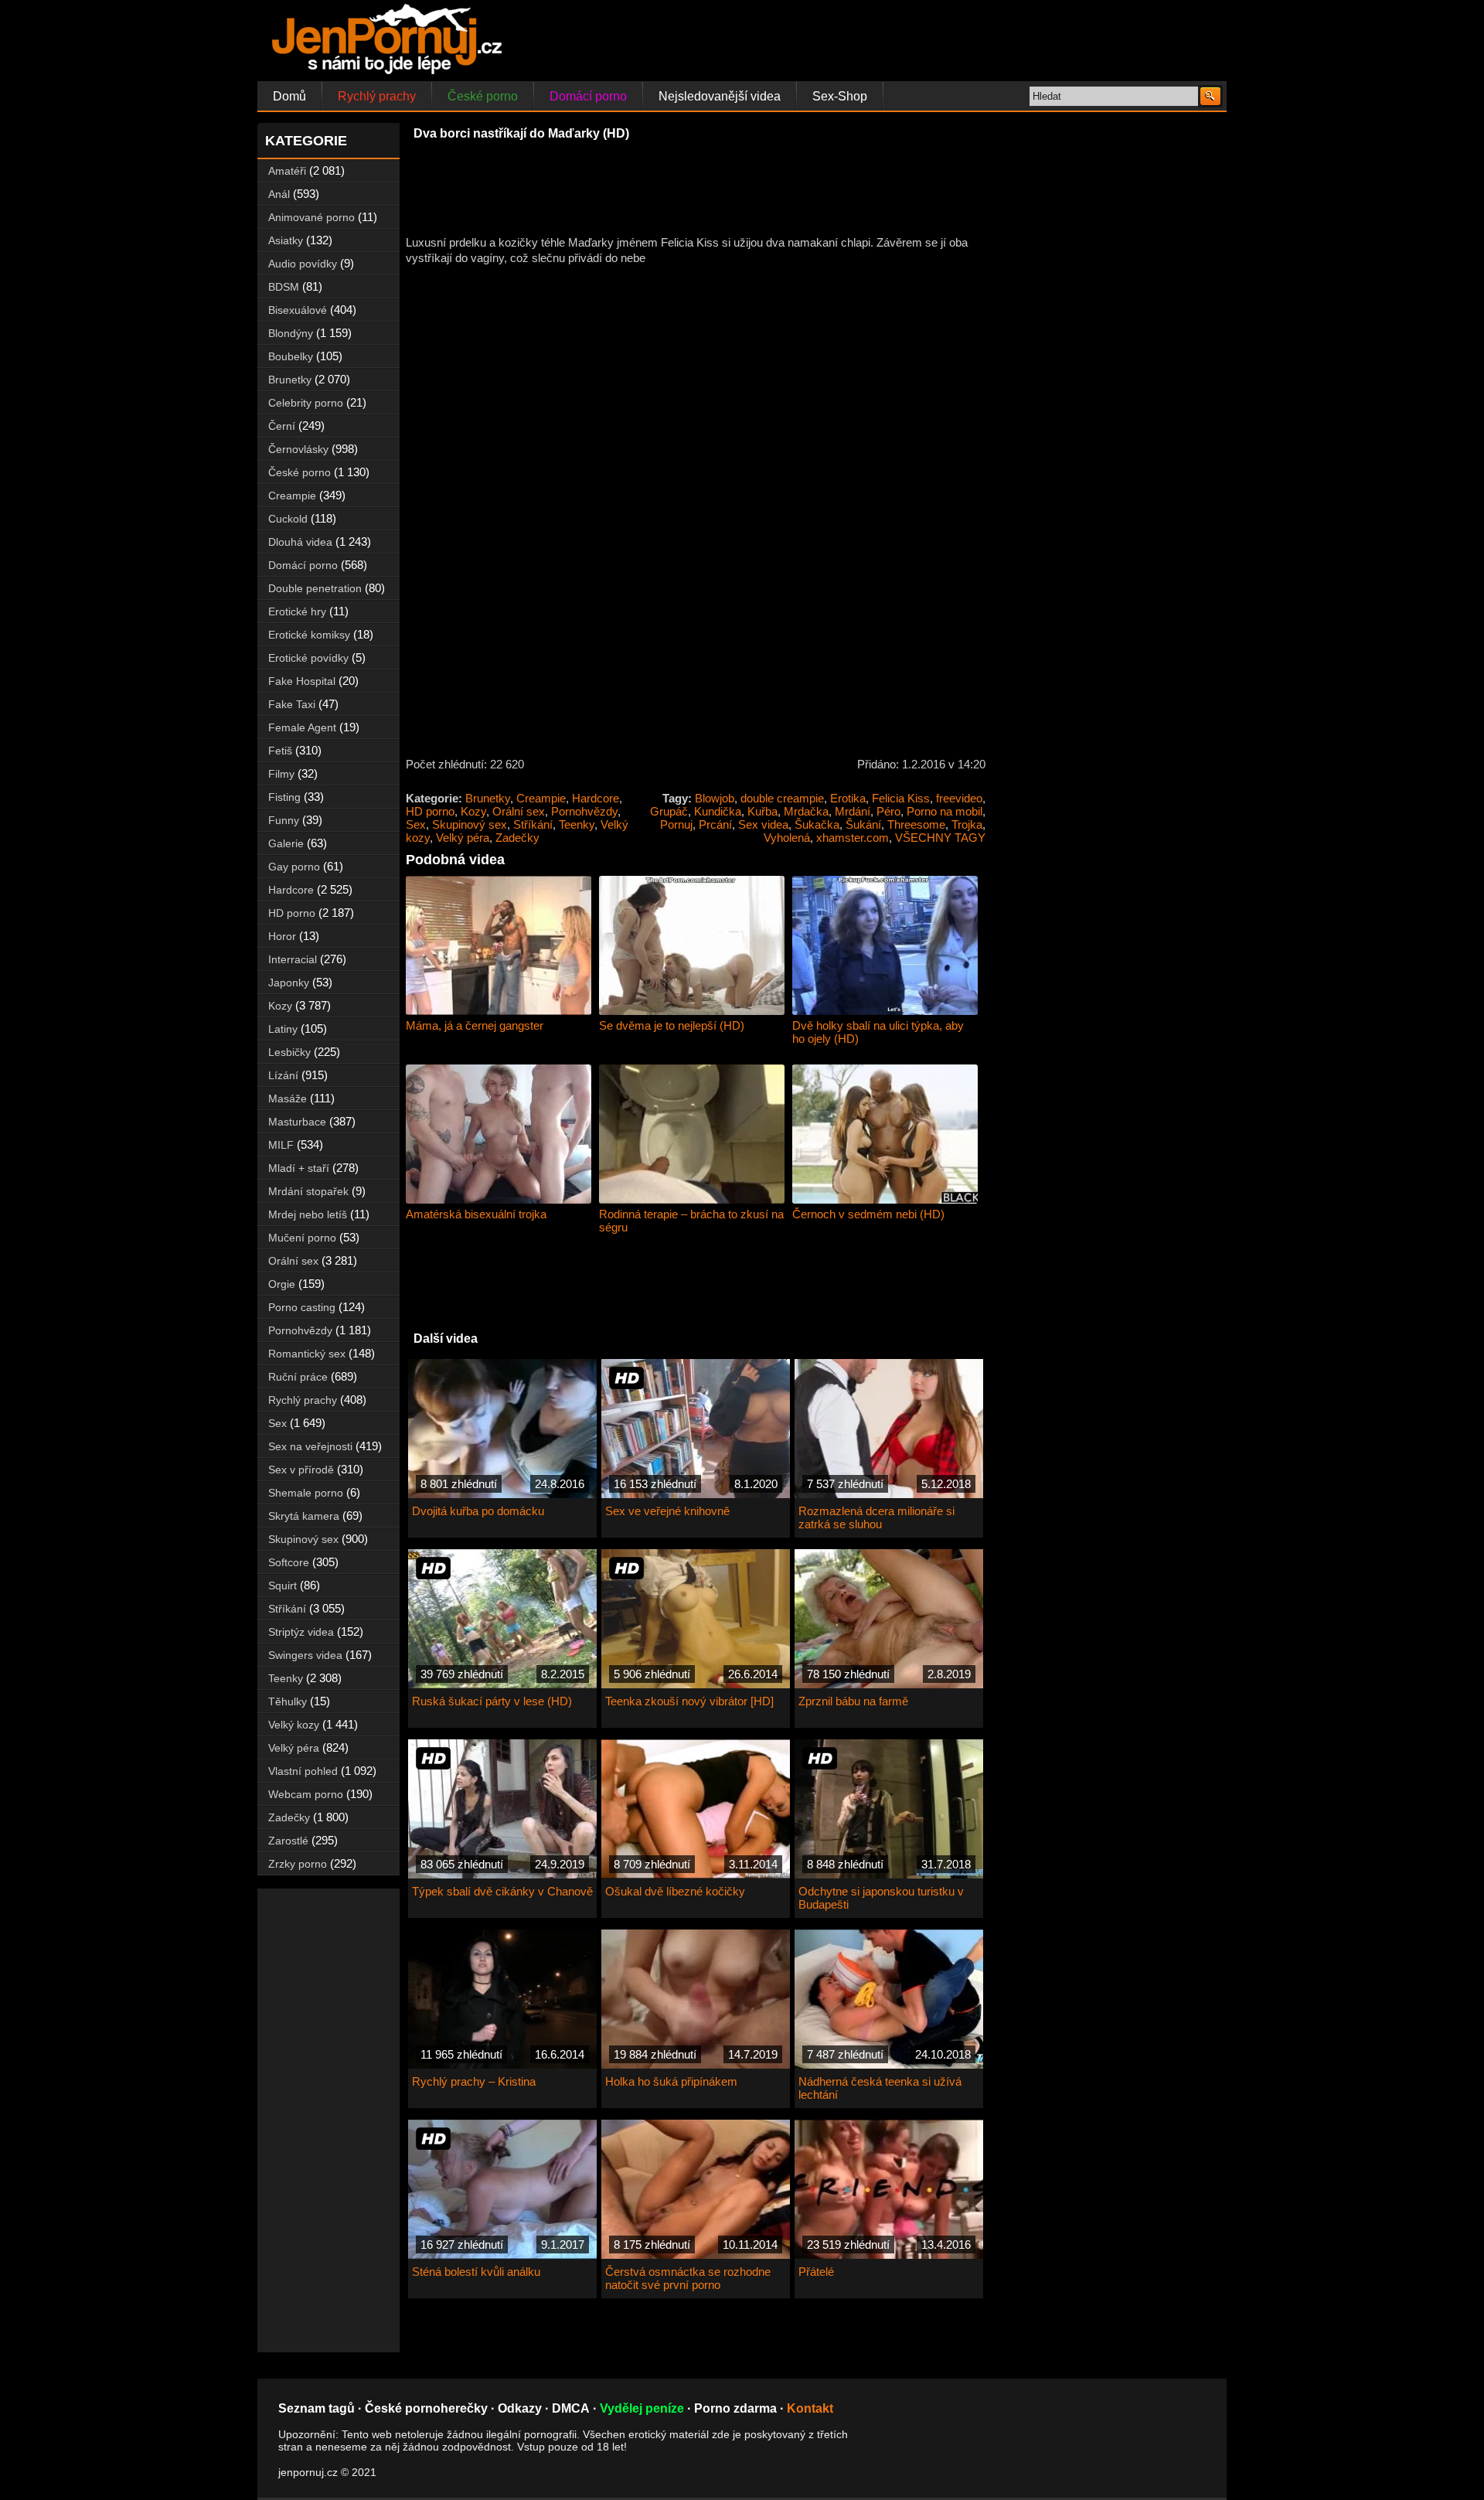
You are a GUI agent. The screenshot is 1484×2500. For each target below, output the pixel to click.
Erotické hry (297, 611)
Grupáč (669, 811)
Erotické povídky (308, 658)
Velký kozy (294, 1725)
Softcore (289, 1562)
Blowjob (715, 798)
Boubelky (291, 356)
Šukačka (817, 824)
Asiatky (286, 240)
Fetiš (280, 751)
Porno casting (302, 1307)
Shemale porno (306, 1493)
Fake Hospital (302, 681)
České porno (483, 96)
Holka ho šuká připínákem (671, 2081)
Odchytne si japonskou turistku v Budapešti (881, 1898)
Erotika (848, 798)
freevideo (959, 798)
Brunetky (488, 798)
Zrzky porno (298, 1864)
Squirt (283, 1585)
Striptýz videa (301, 1632)
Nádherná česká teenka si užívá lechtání (880, 2088)
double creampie (782, 798)
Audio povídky (303, 264)
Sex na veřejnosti (310, 1446)
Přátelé (816, 2272)
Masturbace (297, 1122)
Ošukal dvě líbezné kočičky (675, 1891)
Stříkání (533, 824)
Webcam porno (306, 1794)
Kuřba (762, 811)
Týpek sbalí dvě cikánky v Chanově (502, 1891)
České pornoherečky (426, 2408)
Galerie (286, 843)
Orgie (282, 1284)
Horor (282, 936)
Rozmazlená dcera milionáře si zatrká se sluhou (876, 1517)
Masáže (288, 1098)
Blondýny (291, 333)
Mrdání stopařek (308, 1191)
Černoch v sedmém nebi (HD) (868, 1214)
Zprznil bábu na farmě (853, 1701)
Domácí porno (588, 96)
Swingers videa (305, 1655)
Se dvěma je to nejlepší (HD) (672, 1025)
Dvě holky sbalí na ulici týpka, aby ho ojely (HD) (878, 1032)
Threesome (916, 824)
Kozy (473, 811)
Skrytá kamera (304, 1516)
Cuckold (288, 519)
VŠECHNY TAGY (940, 838)
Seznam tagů (317, 2408)
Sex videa (763, 824)
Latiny (283, 1029)
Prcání (715, 824)
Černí (282, 426)
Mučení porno (302, 1238)
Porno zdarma (735, 2408)
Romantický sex (307, 1354)
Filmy (281, 774)
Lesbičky (289, 1052)
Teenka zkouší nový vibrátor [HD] (689, 1701)
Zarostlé (288, 1841)
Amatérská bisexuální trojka (476, 1214)
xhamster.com (853, 838)
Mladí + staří (299, 1168)
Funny (284, 820)
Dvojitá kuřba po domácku (478, 1511)
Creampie (541, 798)
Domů (289, 96)
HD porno (430, 811)
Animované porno (311, 217)
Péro (888, 811)
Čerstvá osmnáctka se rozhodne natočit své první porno (688, 2278)
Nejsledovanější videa (720, 96)
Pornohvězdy (584, 811)
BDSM (284, 287)
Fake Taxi (292, 704)
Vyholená (787, 838)
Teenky (577, 824)
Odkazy (520, 2408)
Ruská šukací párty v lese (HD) (492, 1701)
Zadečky (517, 838)
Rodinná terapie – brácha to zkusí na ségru (691, 1221)
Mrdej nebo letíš (308, 1214)
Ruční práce (298, 1377)
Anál (279, 194)
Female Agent (302, 727)
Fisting (284, 797)
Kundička (718, 811)
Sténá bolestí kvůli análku (476, 2272)
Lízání (283, 1075)
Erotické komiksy (309, 635)
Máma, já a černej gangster (475, 1025)
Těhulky (288, 1701)
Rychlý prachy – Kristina (474, 2081)
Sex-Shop (840, 96)
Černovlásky (298, 449)
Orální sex (519, 811)
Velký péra (463, 838)
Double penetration (315, 588)
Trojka (967, 824)
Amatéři (287, 171)
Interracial (293, 959)
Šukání (863, 824)
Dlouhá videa (300, 542)
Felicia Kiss (901, 798)
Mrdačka (806, 811)
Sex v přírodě (301, 1470)
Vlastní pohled (303, 1771)
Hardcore (596, 798)
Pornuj (676, 824)
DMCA (571, 2408)
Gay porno (294, 867)
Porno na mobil (945, 811)
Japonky (289, 983)
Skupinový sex (470, 824)
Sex (416, 824)
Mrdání (853, 811)
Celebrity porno (306, 403)
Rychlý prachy (377, 96)
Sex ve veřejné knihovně (667, 1511)
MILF (281, 1145)
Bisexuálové (298, 310)
